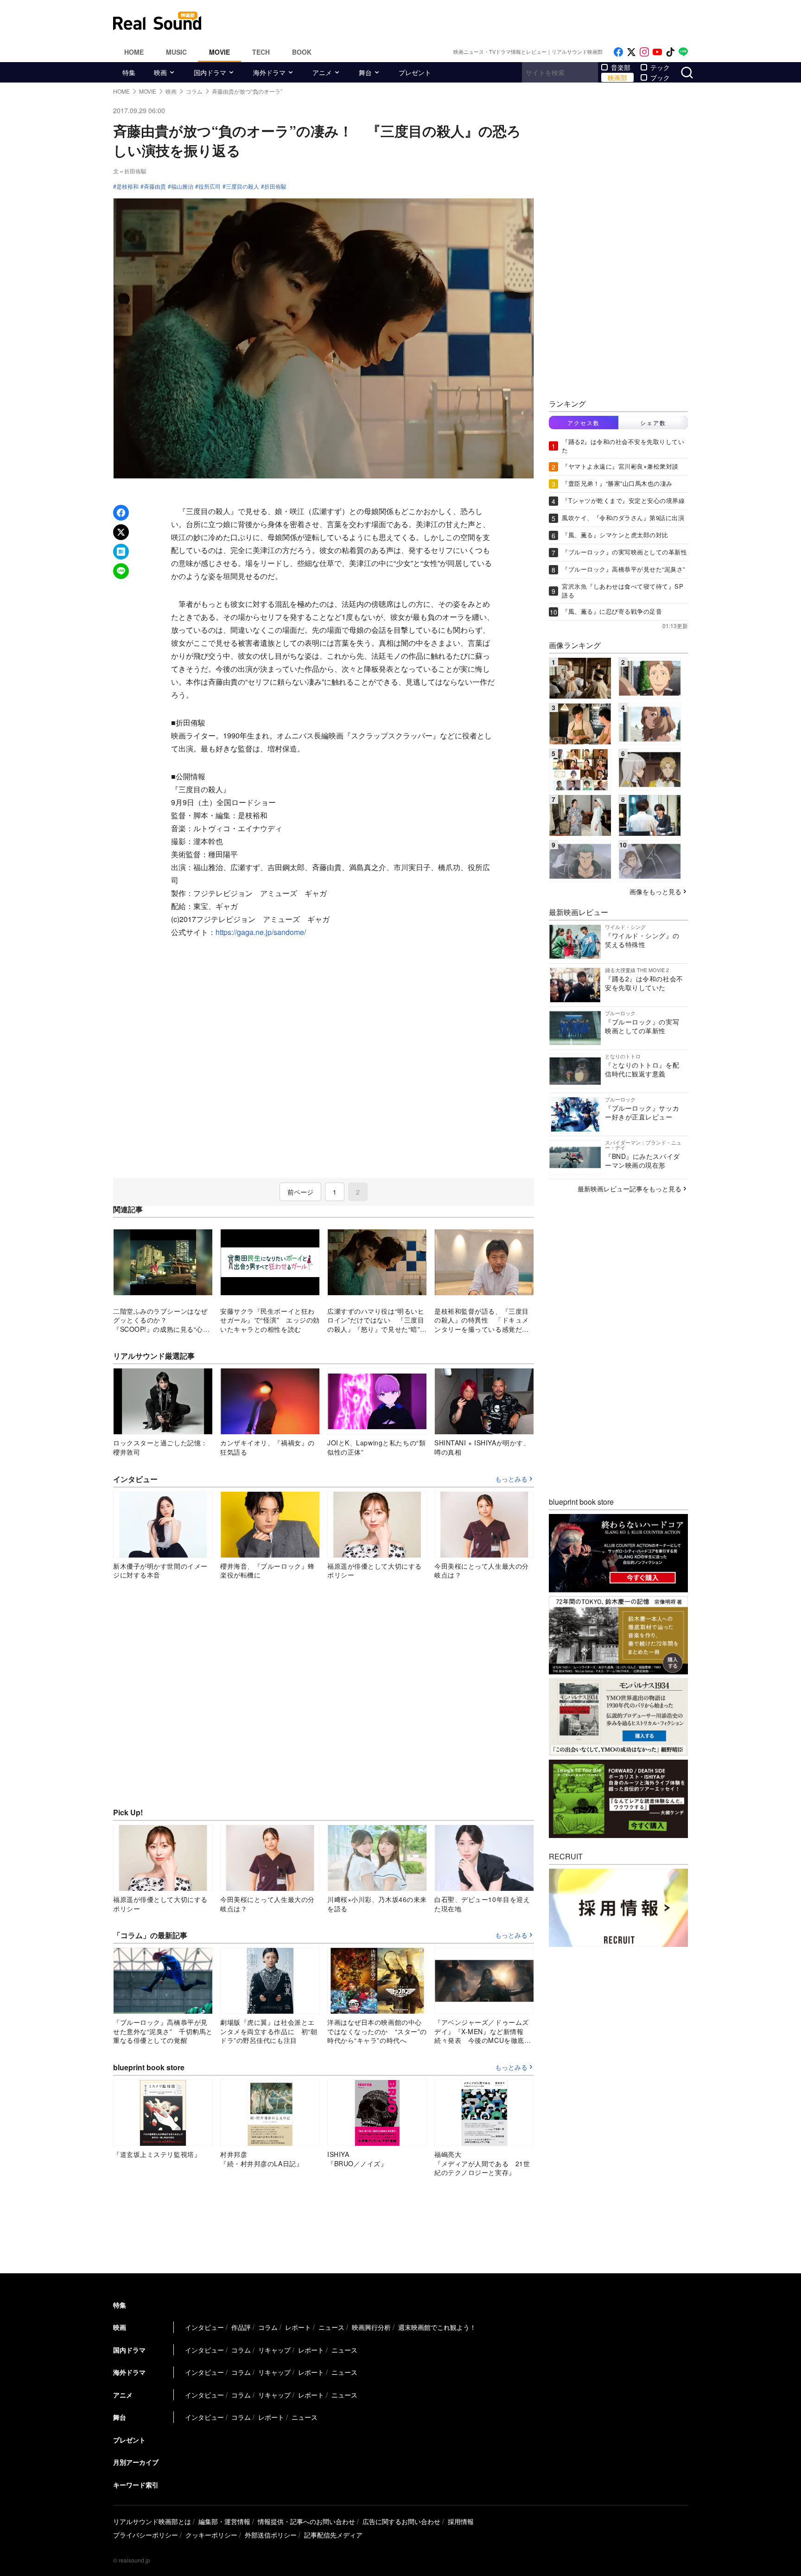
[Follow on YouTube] (657, 52)
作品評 (241, 2327)
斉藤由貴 (155, 186)
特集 (129, 72)
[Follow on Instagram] (644, 52)
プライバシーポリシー (146, 2535)
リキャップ (274, 2350)
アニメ (322, 72)
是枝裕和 (127, 186)
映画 (160, 72)
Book (302, 52)
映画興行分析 (371, 2327)
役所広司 (210, 186)
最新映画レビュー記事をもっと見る (629, 1189)
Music (176, 52)
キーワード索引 (136, 2485)
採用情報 (461, 2521)
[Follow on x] (631, 52)
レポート (298, 2327)
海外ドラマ (269, 72)
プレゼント (415, 72)
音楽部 (621, 67)
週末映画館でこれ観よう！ (437, 2327)
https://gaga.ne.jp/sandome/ (261, 932)
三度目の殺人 (242, 186)
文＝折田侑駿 (130, 171)
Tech (261, 52)
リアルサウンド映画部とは (152, 2521)
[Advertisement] (463, 21)
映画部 (617, 77)
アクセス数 (584, 423)
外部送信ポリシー (271, 2535)
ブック (660, 77)
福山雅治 (182, 186)
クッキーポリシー (211, 2535)
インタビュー (204, 2327)
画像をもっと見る (655, 891)
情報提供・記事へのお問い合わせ (306, 2521)
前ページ (300, 1192)
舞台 (365, 72)
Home (134, 52)
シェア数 (653, 423)
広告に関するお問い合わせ (401, 2521)
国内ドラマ (210, 72)
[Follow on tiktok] (670, 52)
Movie (219, 52)
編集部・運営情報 (224, 2521)
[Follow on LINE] (683, 52)
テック (660, 67)
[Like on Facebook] (618, 52)
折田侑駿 (275, 186)
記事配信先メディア (333, 2535)
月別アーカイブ (136, 2462)
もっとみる (511, 1479)
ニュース (331, 2327)
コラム (268, 2327)
